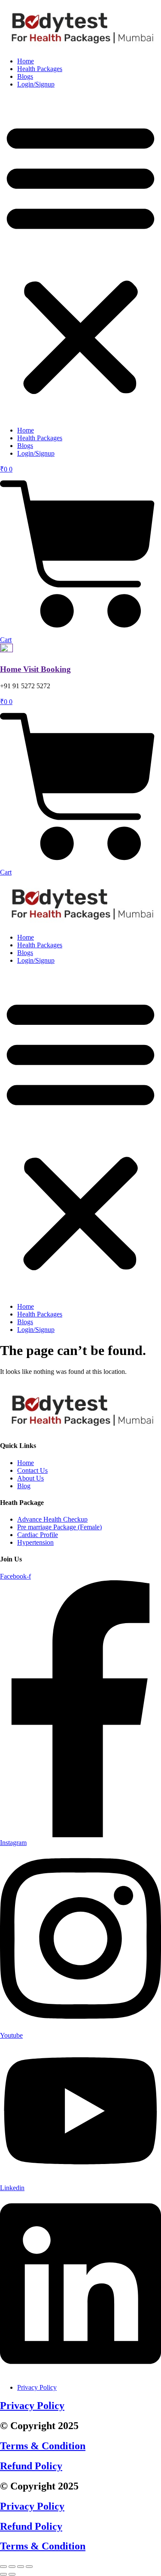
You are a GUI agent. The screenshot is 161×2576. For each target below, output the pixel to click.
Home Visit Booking (35, 669)
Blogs (25, 76)
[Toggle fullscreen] (12, 2567)
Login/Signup (36, 84)
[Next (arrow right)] (12, 2574)
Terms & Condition (43, 2446)
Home (26, 61)
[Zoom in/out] (3, 2567)
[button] (80, 257)
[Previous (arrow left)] (3, 2574)
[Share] (21, 2567)
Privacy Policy (32, 2406)
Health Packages (40, 69)
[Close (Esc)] (29, 2567)
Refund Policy (31, 2466)
